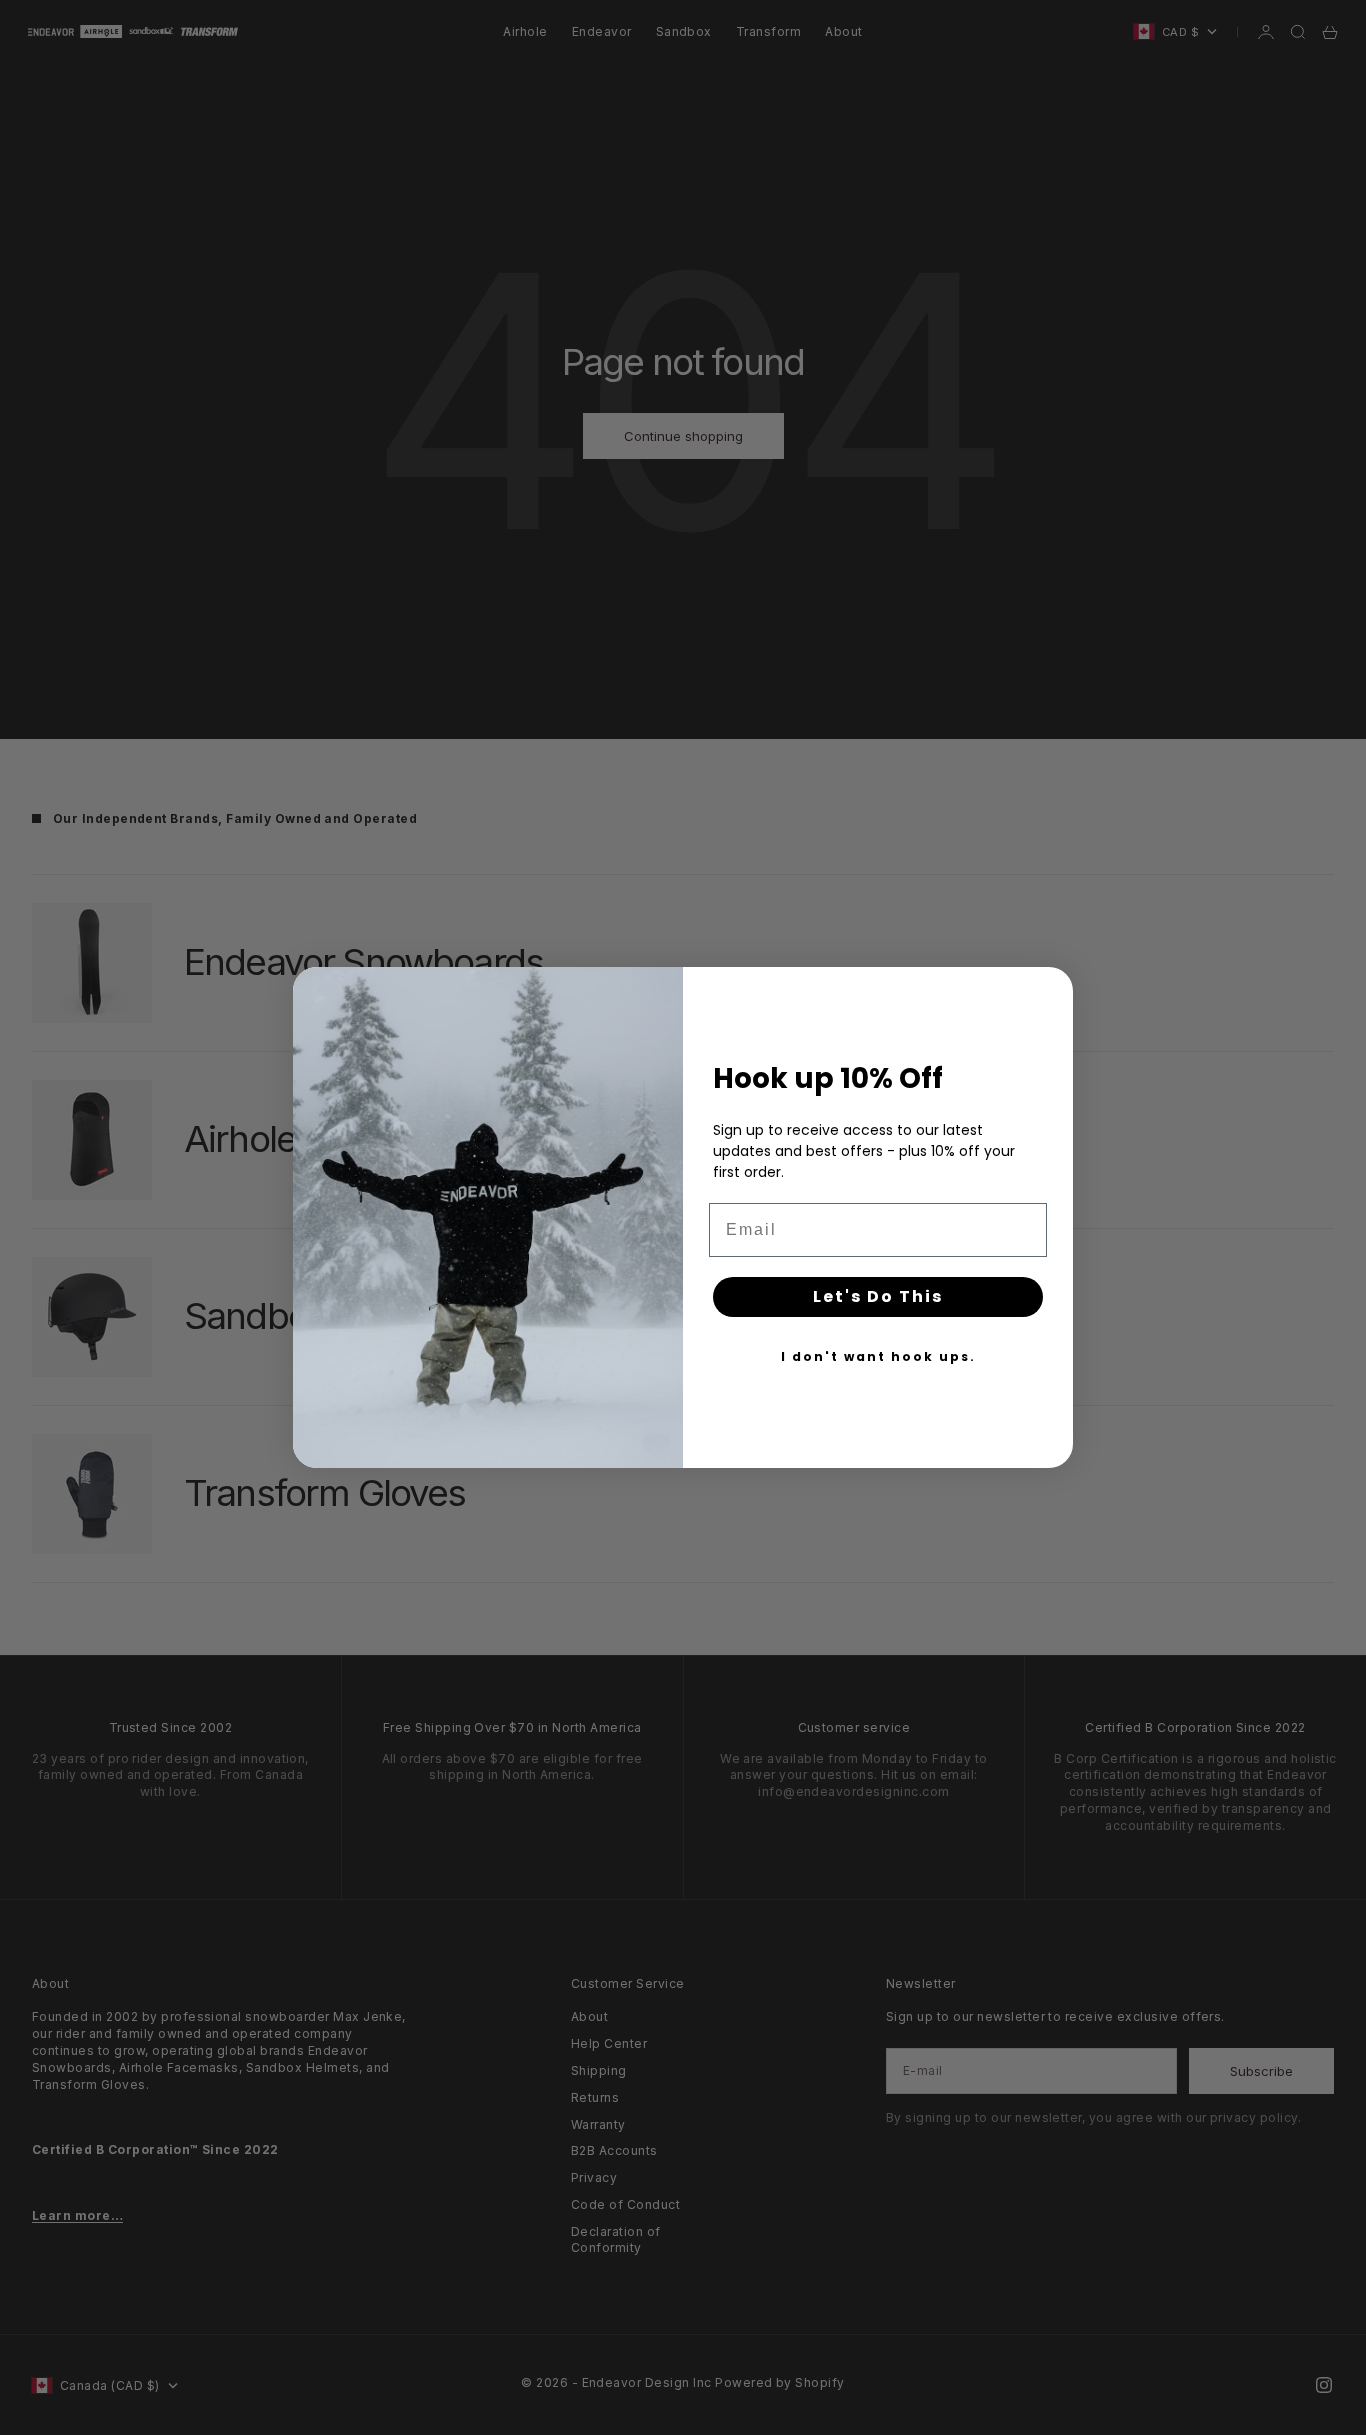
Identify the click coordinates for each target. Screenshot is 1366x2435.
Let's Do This (878, 1296)
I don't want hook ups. (878, 1356)
